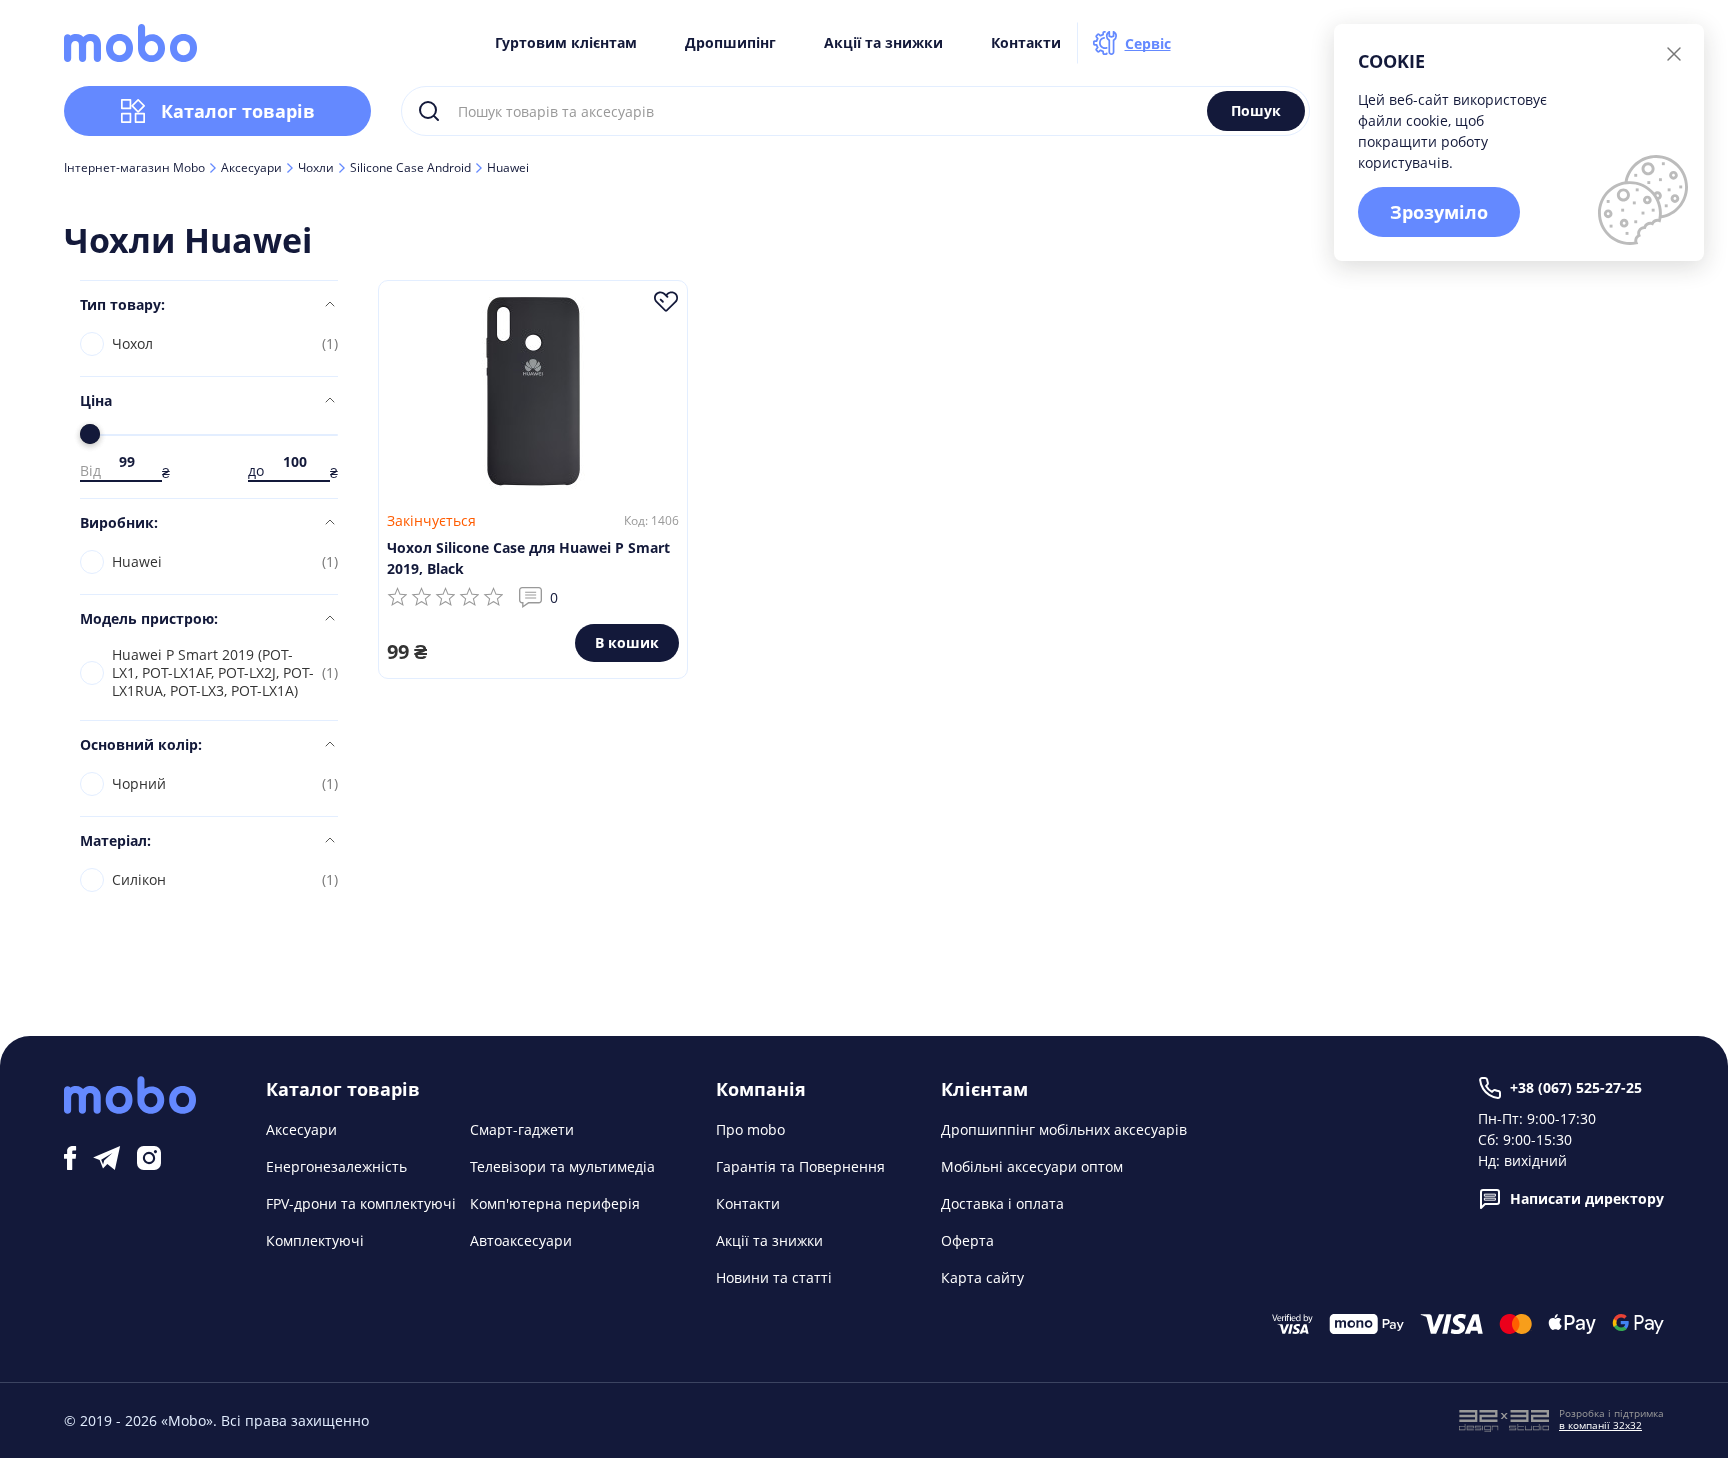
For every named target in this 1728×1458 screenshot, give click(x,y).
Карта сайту (982, 1277)
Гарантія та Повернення (800, 1166)
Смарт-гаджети (522, 1129)
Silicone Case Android (410, 168)
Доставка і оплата (1002, 1203)
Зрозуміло (1439, 212)
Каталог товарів (238, 111)
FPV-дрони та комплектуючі (361, 1203)
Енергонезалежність (336, 1166)
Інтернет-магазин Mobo (134, 168)
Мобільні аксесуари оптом (1032, 1166)
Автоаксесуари (521, 1240)
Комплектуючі (315, 1240)
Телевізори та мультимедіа (562, 1166)
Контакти (1026, 43)
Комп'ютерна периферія (555, 1203)
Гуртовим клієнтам (566, 43)
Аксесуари (251, 168)
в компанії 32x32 (1600, 1425)
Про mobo (750, 1129)
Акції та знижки (883, 43)
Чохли (316, 168)
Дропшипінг (730, 43)
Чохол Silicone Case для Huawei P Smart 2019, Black (528, 558)
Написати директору (1587, 1198)
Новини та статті (774, 1277)
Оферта (967, 1240)
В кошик (627, 642)
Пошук (1256, 110)
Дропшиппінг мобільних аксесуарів (1064, 1129)
